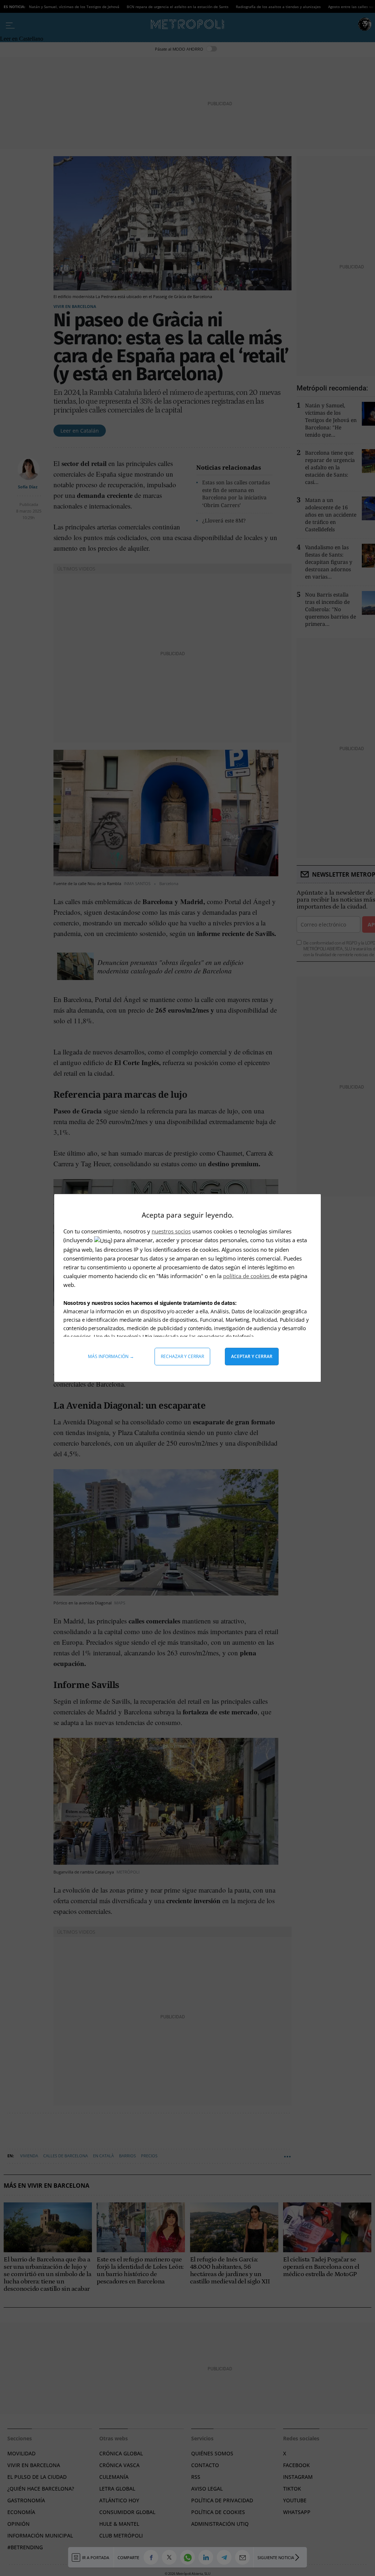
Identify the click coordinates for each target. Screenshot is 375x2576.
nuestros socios (171, 1231)
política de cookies (247, 1276)
